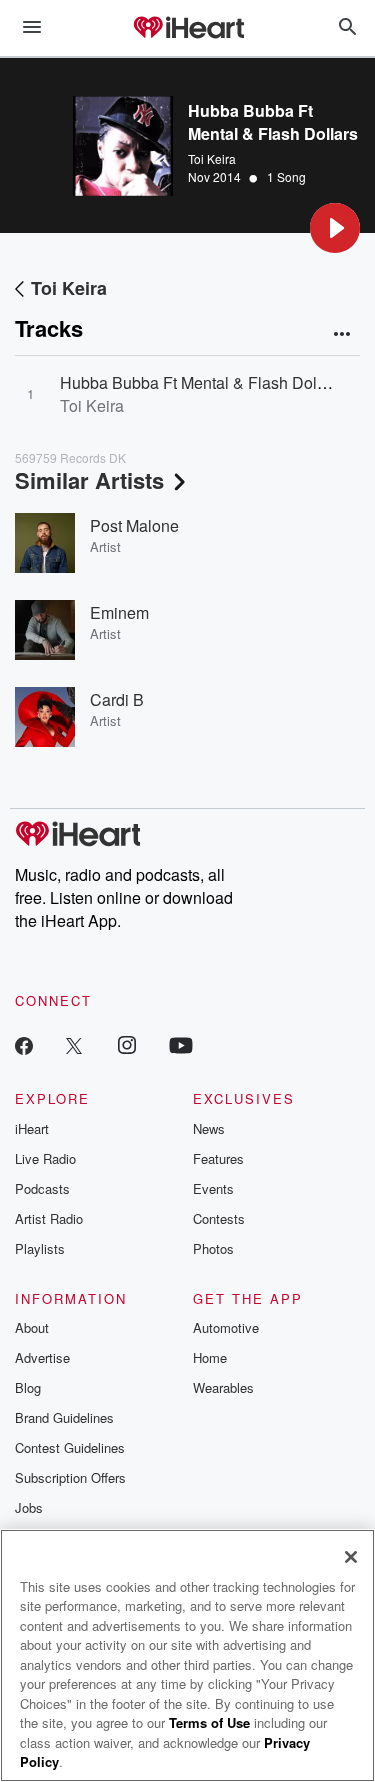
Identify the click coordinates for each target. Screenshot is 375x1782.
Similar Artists (89, 480)
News (209, 1128)
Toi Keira (212, 158)
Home (210, 1357)
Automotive (226, 1327)
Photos (213, 1248)
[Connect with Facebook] (24, 1044)
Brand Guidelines (64, 1417)
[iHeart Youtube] (181, 1044)
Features (218, 1158)
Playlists (40, 1248)
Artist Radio (49, 1218)
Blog (28, 1387)
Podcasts (42, 1188)
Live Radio (45, 1158)
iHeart (32, 1128)
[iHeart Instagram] (127, 1044)
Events (213, 1188)
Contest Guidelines (70, 1447)
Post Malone (134, 525)
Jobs (29, 1507)
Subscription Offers (70, 1477)
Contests (219, 1218)
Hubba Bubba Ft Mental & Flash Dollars (201, 382)
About (32, 1327)
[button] (335, 228)
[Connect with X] (74, 1044)
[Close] (351, 1557)
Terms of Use (209, 1722)
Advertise (42, 1357)
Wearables (223, 1387)
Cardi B (117, 699)
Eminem (119, 612)
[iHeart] (188, 29)
